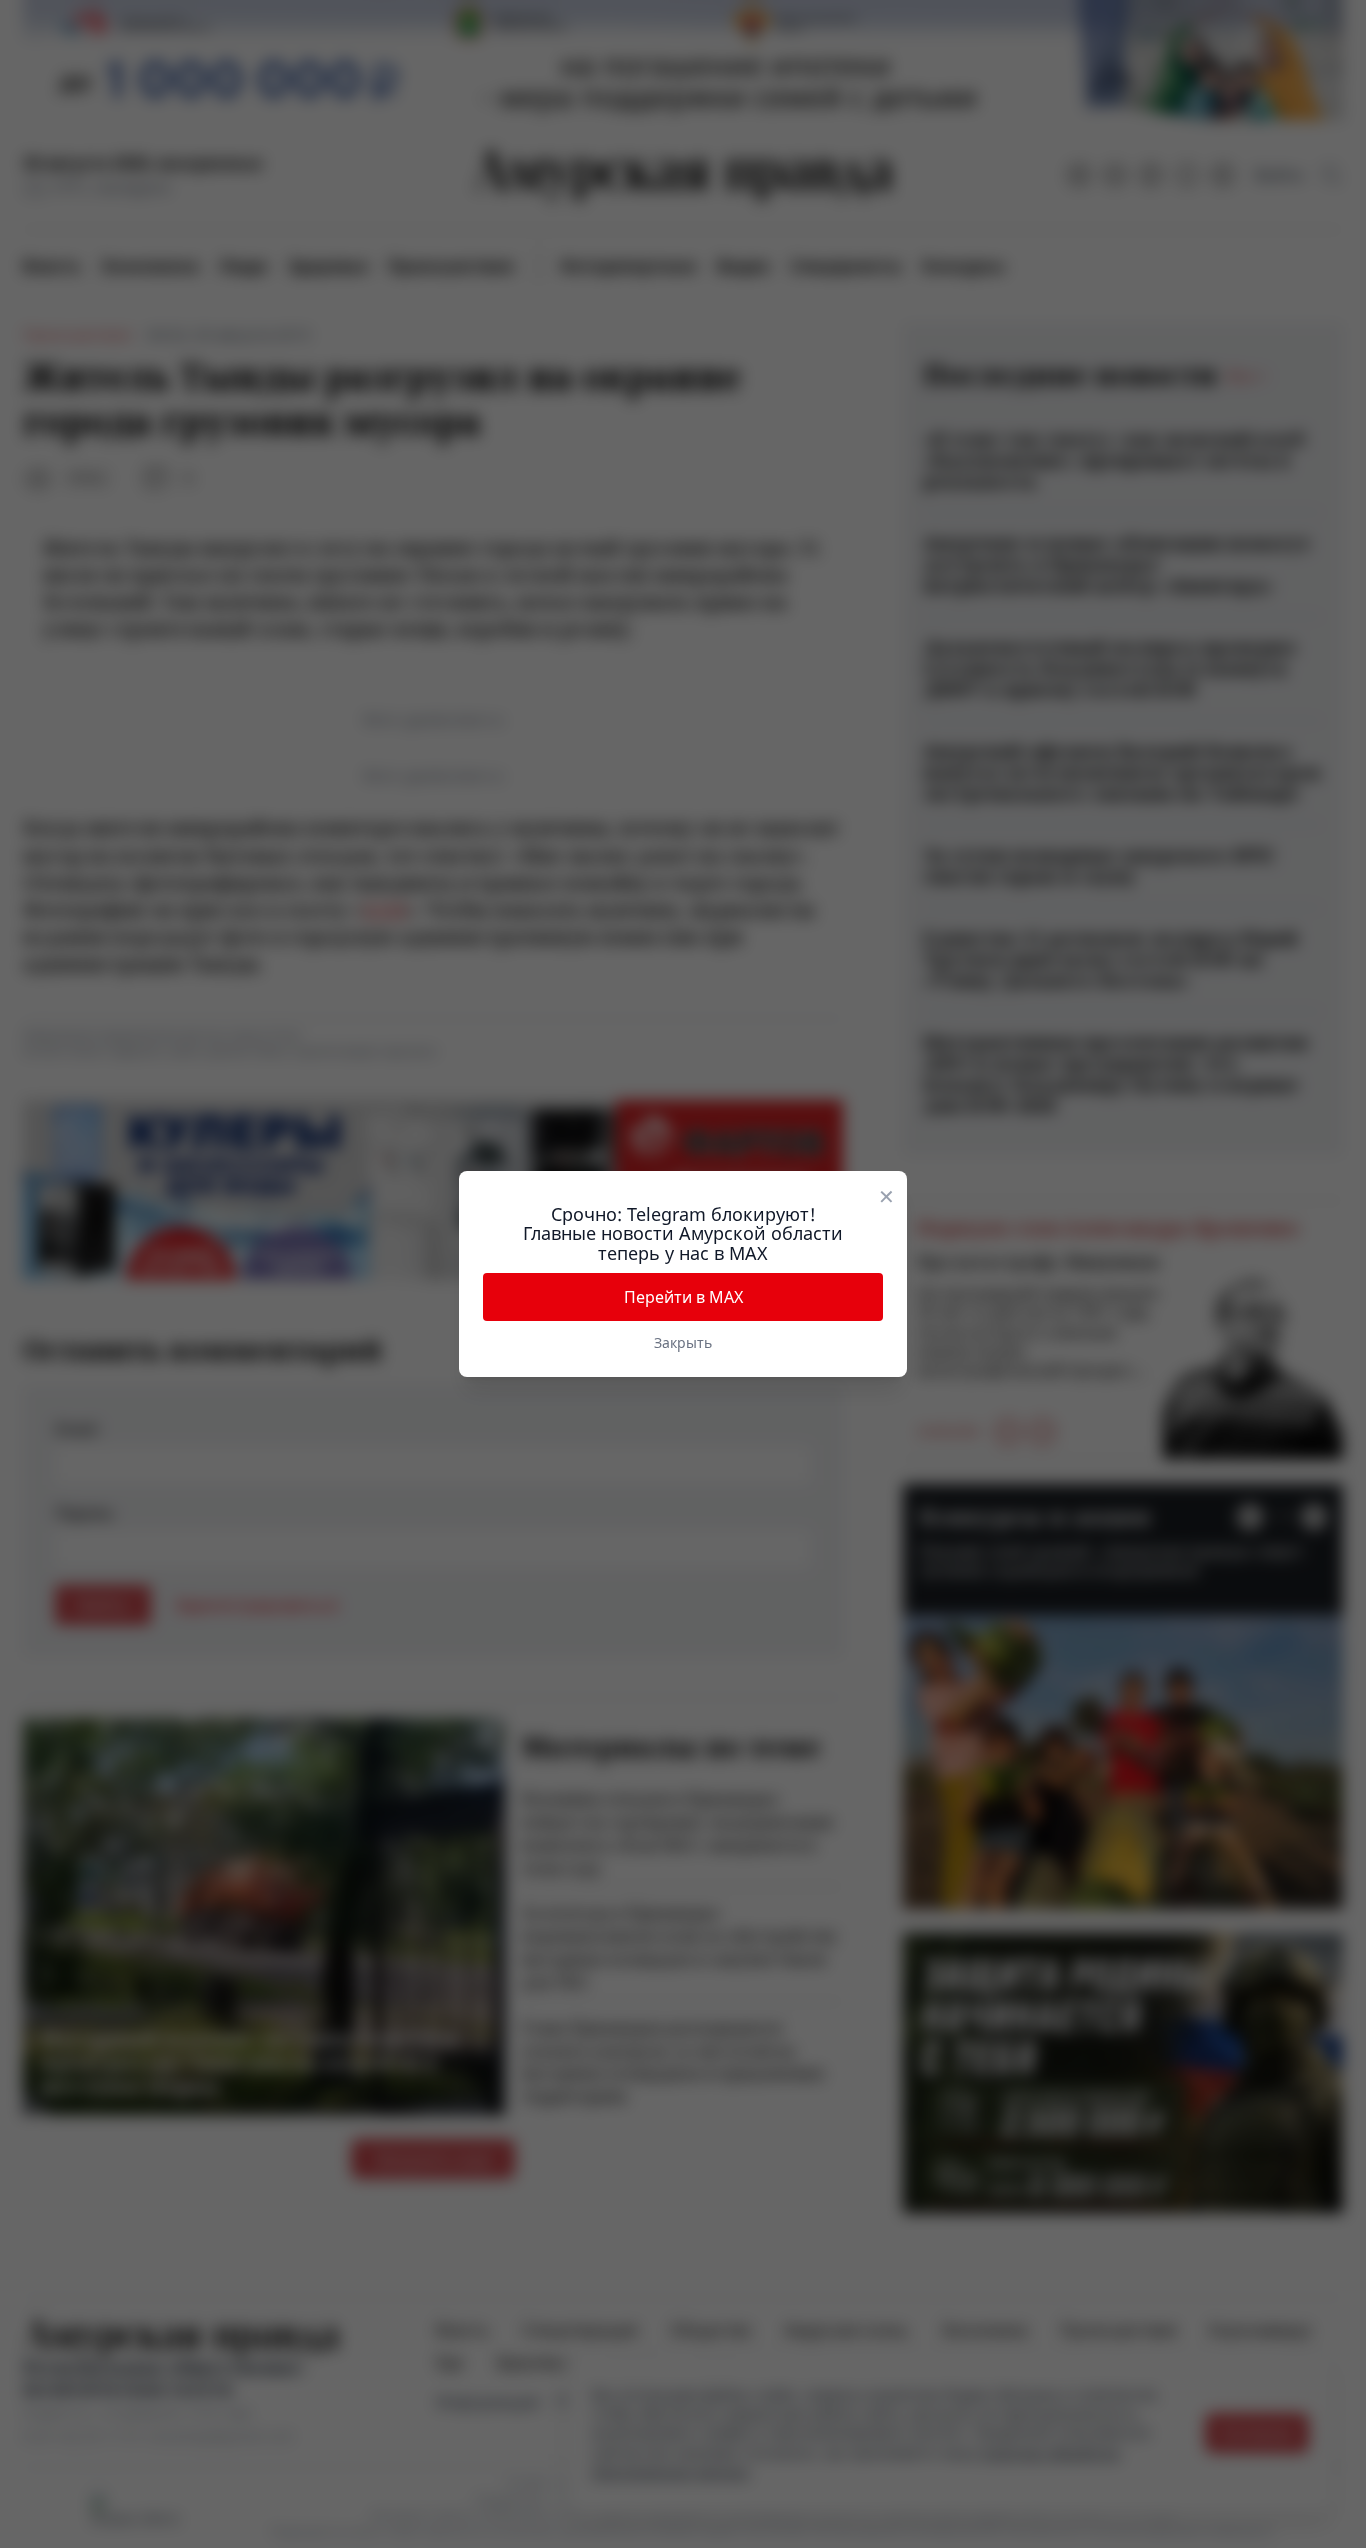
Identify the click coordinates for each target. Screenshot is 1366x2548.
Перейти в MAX (683, 1297)
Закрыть (683, 1342)
